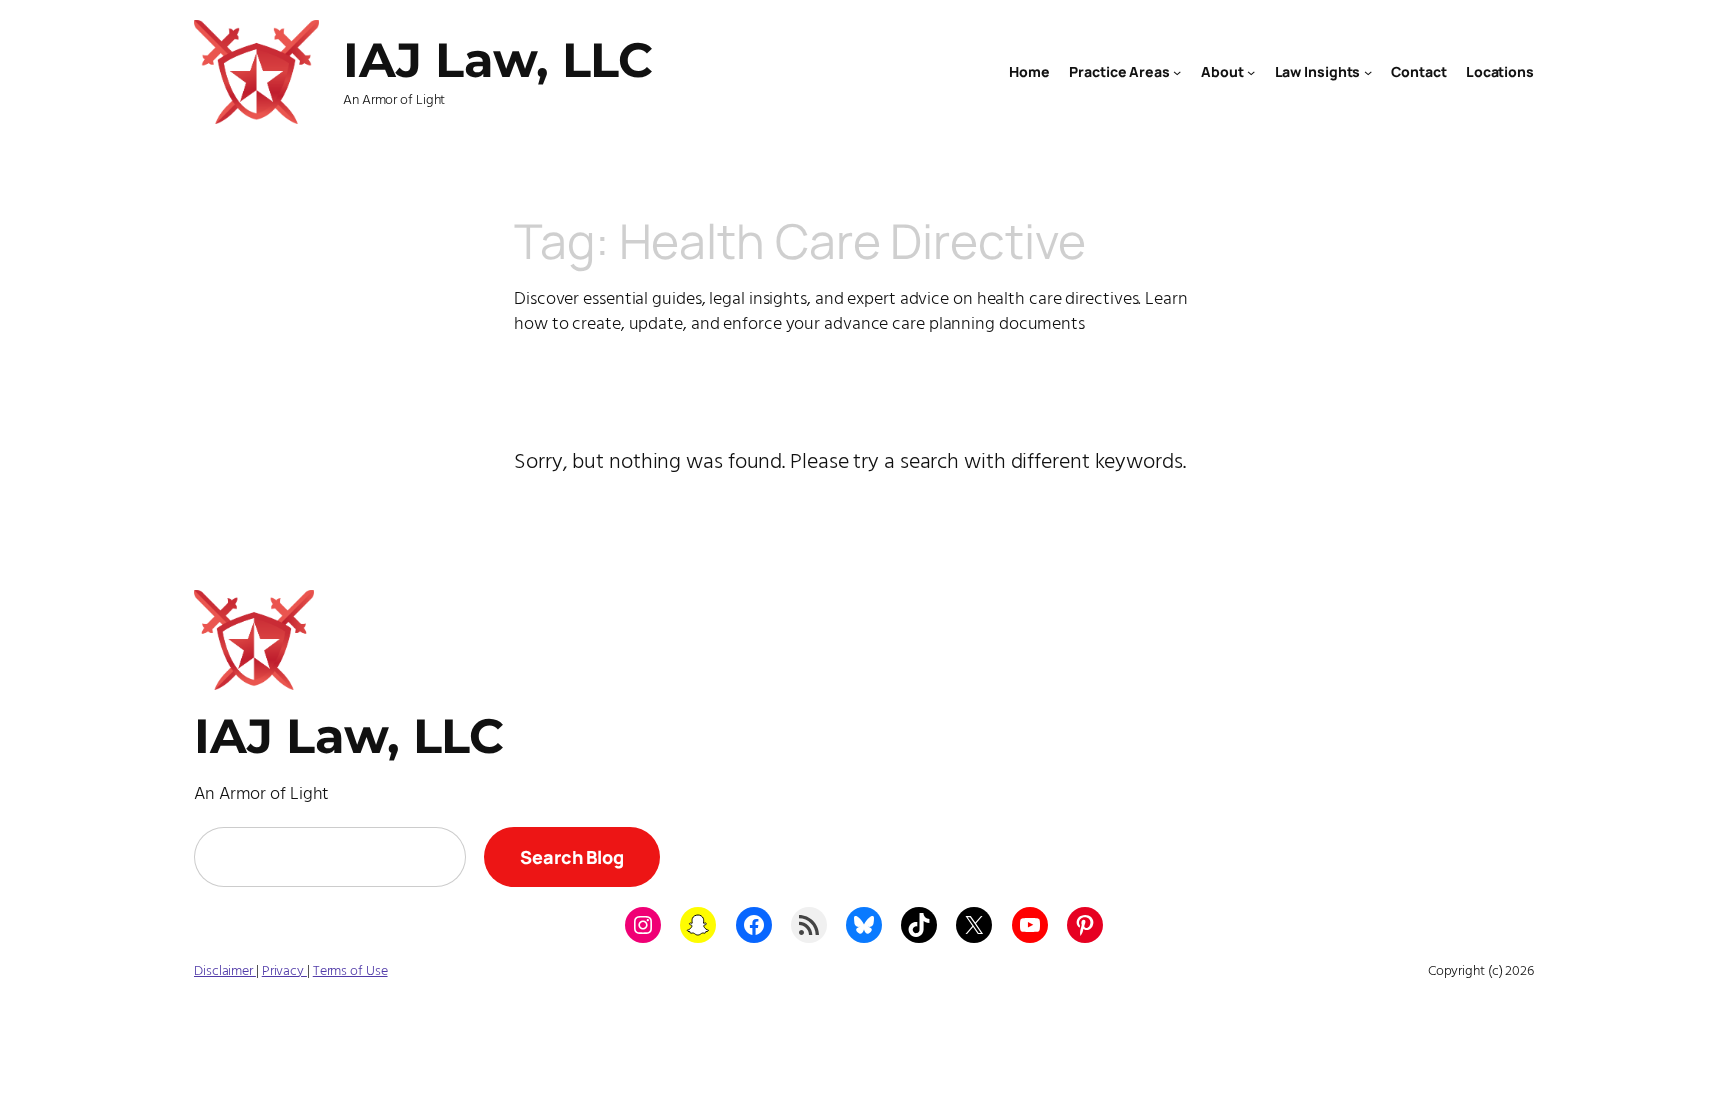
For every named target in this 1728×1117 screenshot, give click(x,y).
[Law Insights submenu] (1368, 72)
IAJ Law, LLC (497, 60)
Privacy (284, 971)
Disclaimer (225, 971)
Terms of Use (350, 971)
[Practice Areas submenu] (1177, 72)
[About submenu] (1251, 72)
